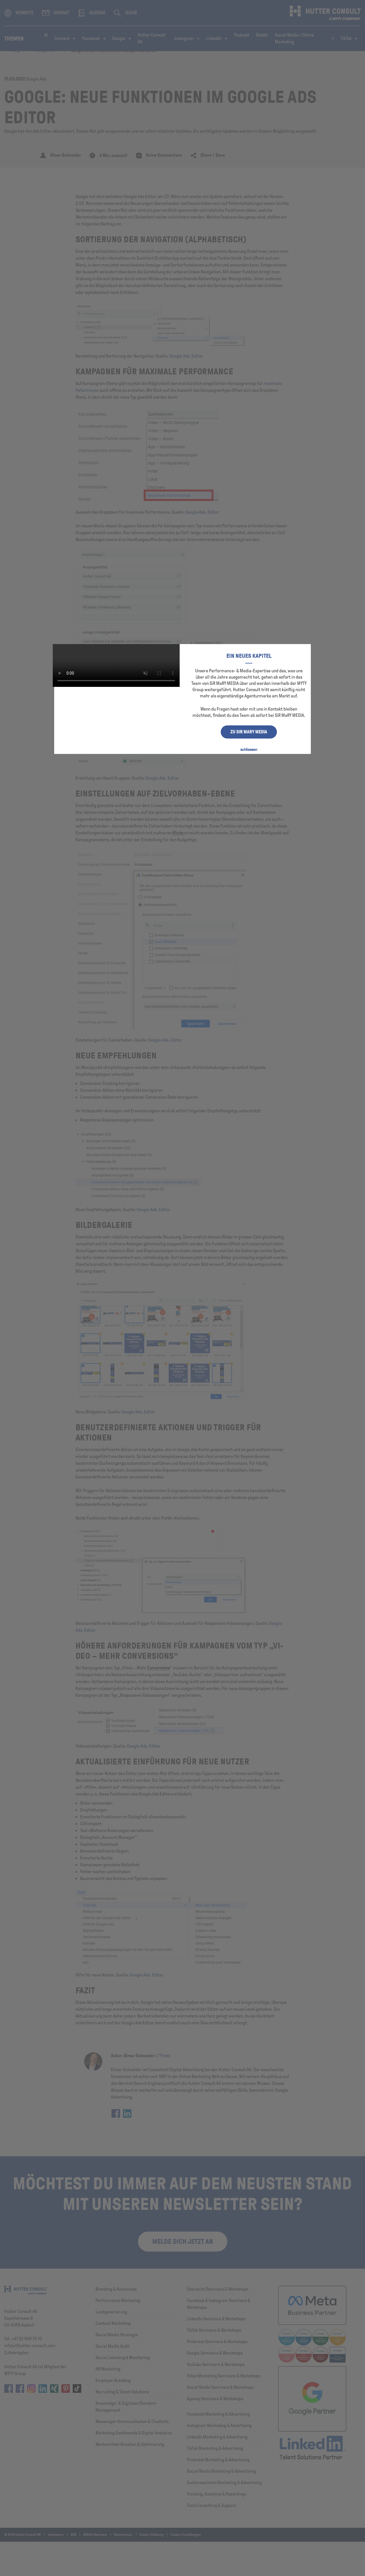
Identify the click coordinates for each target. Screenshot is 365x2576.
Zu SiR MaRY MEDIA (249, 732)
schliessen (249, 750)
